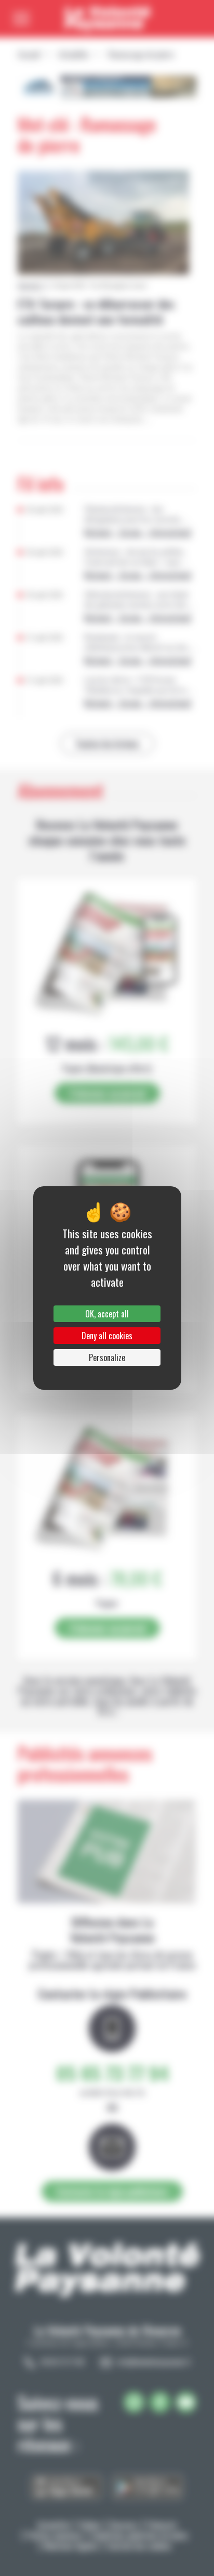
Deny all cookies (107, 1336)
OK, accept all (107, 1314)
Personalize (107, 1357)
